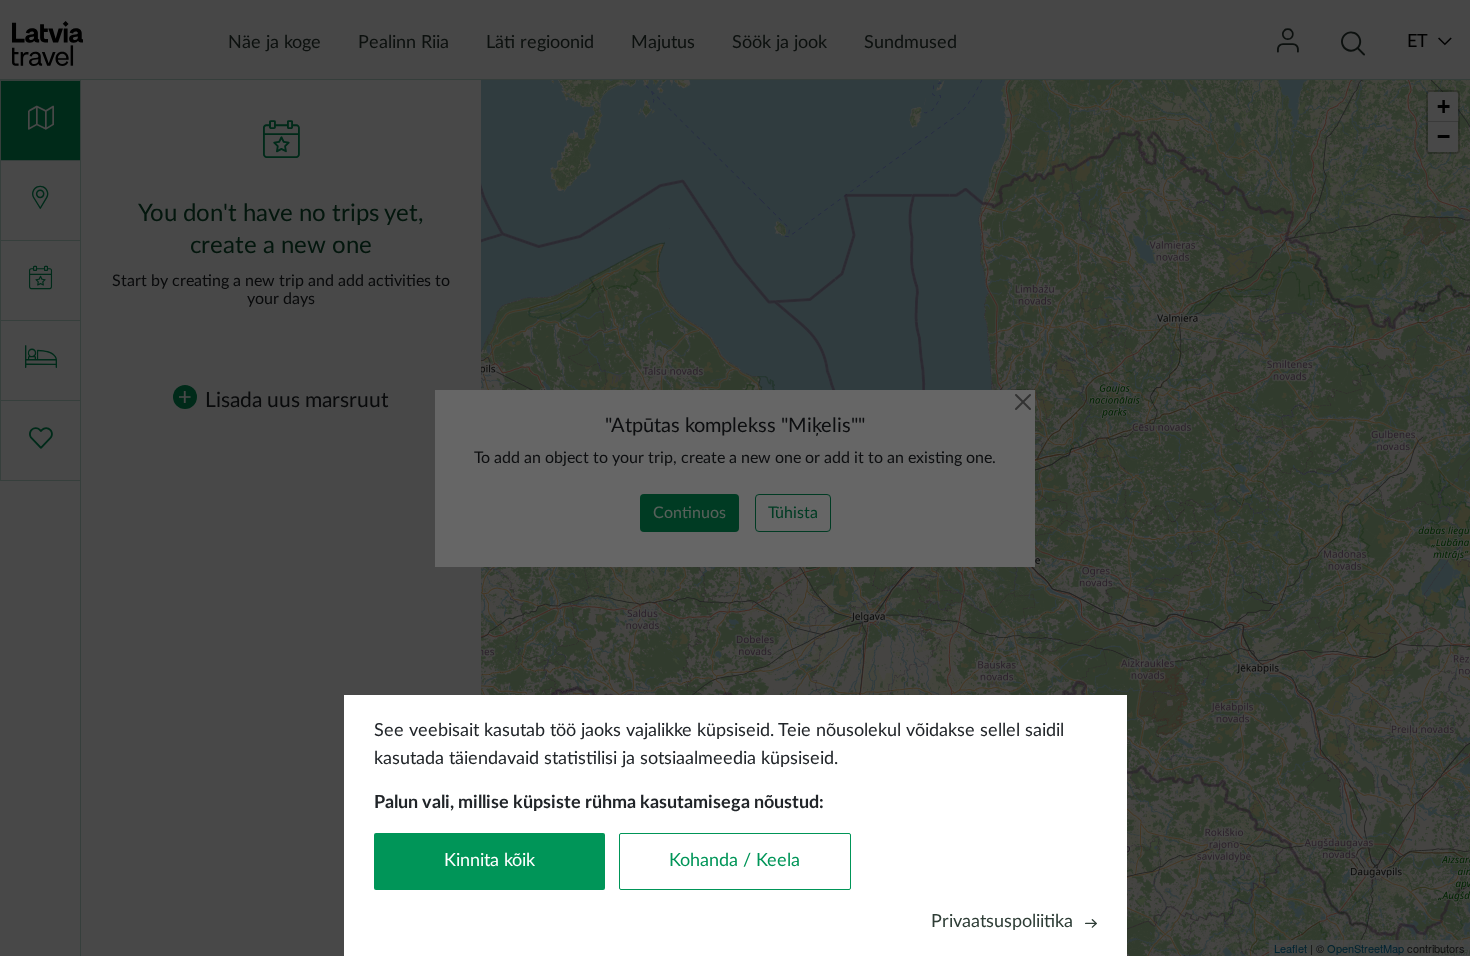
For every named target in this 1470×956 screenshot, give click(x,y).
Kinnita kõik (489, 861)
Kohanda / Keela (734, 861)
